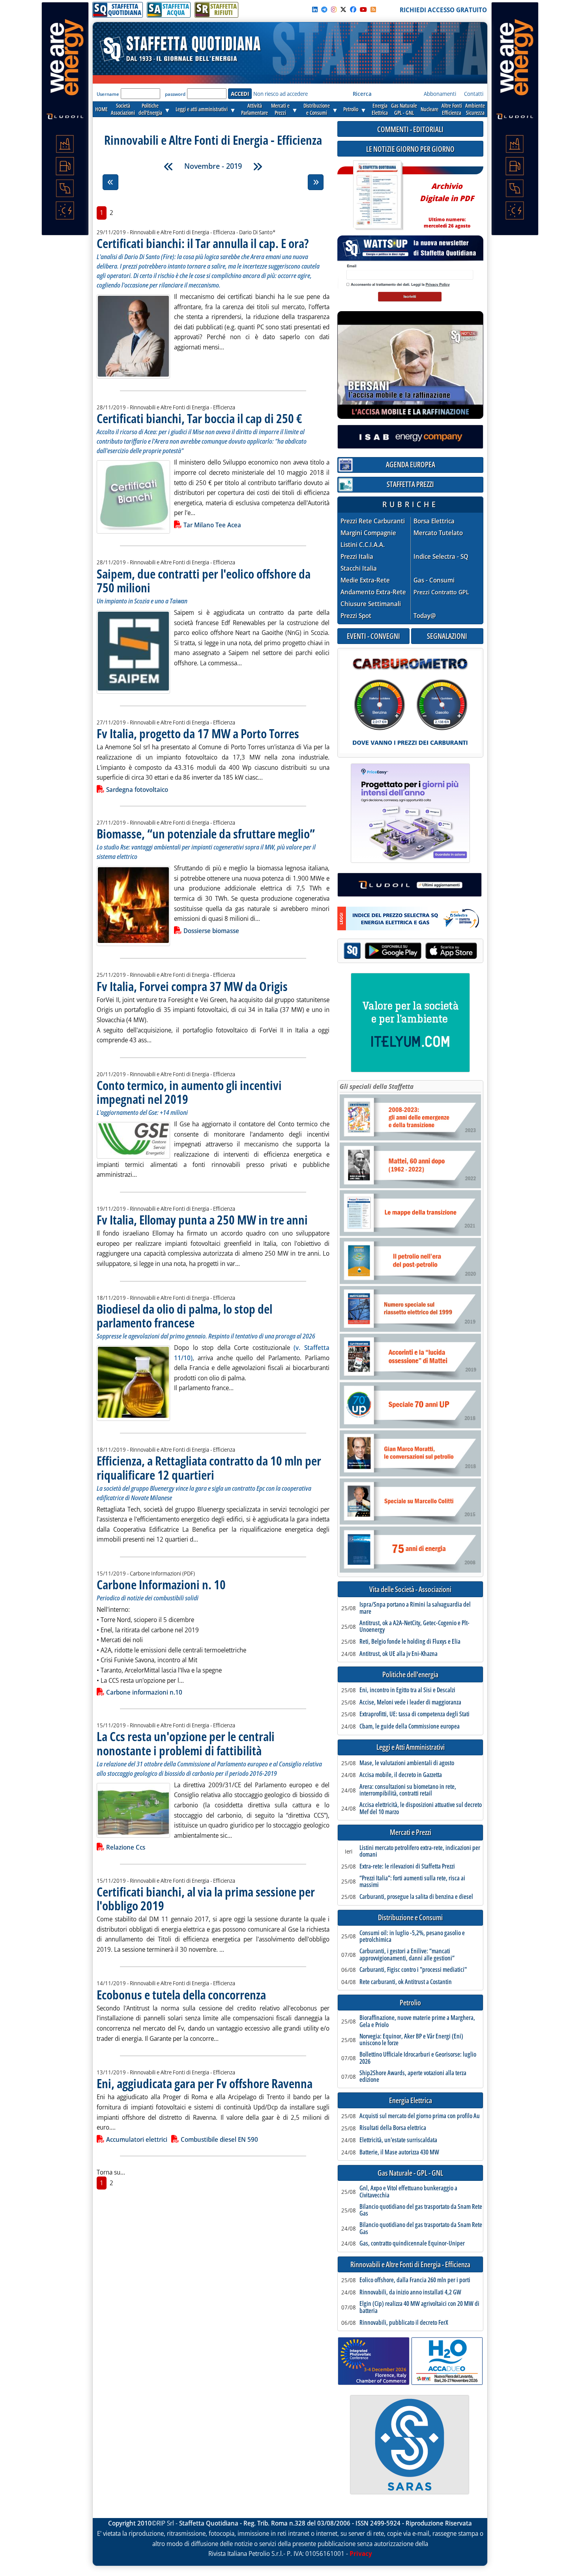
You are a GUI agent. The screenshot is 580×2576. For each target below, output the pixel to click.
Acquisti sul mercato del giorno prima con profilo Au (420, 2116)
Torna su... (111, 2172)
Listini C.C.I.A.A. (363, 545)
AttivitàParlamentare (254, 109)
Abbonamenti (440, 94)
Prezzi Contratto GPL (441, 592)
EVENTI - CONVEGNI (373, 636)
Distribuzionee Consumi (317, 109)
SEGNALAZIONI (447, 636)
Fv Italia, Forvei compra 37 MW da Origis (192, 986)
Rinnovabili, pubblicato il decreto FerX (404, 2323)
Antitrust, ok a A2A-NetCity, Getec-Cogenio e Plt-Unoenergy (414, 1627)
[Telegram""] (324, 9)
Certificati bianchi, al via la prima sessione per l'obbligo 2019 (206, 1898)
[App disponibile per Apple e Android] (410, 952)
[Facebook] (353, 9)
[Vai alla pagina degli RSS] (373, 9)
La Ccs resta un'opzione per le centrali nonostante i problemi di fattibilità (186, 1743)
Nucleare (429, 109)
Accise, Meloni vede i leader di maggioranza (410, 1702)
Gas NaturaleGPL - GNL (404, 109)
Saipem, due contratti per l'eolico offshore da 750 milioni (204, 581)
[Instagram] (334, 9)
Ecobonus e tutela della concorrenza (181, 1995)
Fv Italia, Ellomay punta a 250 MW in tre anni (202, 1220)
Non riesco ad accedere (281, 94)
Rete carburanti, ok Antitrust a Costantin (406, 1982)
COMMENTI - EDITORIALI (410, 129)
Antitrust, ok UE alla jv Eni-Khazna (399, 1654)
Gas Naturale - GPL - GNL (410, 2173)
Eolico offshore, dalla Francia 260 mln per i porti (415, 2280)
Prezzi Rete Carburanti (373, 521)
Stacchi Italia (359, 568)
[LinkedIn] (315, 9)
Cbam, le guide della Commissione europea (410, 1727)
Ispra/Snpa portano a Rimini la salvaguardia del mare (415, 1608)
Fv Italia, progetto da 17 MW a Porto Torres (198, 733)
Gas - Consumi (434, 580)
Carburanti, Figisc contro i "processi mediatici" (413, 1970)
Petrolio (351, 109)
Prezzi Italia (357, 557)
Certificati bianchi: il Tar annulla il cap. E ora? (203, 243)
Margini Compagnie (368, 533)
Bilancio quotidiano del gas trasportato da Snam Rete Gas (421, 2210)
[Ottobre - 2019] (168, 166)
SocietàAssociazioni (123, 109)
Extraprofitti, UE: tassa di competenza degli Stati (414, 1714)
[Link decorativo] (377, 195)
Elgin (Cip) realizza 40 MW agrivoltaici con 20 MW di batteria (419, 2307)
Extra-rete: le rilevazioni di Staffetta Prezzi (407, 1867)
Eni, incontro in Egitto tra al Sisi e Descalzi (407, 1690)
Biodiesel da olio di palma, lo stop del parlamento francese (184, 1316)
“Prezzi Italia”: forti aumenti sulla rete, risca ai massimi (412, 1882)
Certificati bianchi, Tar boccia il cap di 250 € (199, 418)
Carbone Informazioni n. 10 (161, 1584)
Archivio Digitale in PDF (447, 202)
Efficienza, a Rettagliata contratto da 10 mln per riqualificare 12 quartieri (209, 1467)
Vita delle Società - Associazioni (410, 1589)
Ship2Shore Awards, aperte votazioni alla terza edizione (413, 2077)
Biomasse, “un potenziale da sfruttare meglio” (206, 833)
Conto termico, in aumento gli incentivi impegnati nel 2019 (189, 1092)
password (175, 94)
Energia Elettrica (411, 2101)
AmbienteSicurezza (475, 109)
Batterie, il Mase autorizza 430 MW (399, 2152)
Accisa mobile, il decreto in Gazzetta (401, 1775)
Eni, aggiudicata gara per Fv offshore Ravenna (205, 2083)
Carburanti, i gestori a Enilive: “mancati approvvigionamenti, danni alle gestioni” (407, 1955)
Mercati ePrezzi (280, 109)
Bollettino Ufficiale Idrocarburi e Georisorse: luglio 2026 (418, 2058)
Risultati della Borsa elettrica (393, 2128)
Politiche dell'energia (410, 1675)
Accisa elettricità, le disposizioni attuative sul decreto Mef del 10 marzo (421, 1808)
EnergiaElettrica (380, 109)
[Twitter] (343, 9)
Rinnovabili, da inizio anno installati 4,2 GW (410, 2292)
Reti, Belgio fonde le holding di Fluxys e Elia (410, 1642)
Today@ (425, 616)
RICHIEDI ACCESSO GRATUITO (443, 10)
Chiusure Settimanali (371, 604)
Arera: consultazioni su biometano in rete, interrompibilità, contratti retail (408, 1790)
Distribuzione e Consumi (410, 1918)
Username (108, 94)
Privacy (361, 2554)
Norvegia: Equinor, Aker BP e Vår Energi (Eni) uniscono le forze (411, 2040)
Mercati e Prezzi (411, 1832)
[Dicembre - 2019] (258, 166)
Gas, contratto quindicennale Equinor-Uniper (412, 2244)
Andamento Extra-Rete (373, 592)
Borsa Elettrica (434, 521)
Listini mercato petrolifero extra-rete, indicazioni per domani (420, 1851)
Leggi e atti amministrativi (202, 109)
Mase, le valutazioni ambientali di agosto (407, 1763)
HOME (101, 109)
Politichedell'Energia (150, 109)
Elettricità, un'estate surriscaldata (398, 2140)
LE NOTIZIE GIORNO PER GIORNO (410, 149)
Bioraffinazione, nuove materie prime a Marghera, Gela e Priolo (417, 2021)
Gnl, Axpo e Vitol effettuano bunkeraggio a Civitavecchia (408, 2192)
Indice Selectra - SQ (441, 557)
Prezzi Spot (356, 616)
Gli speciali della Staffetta (377, 1086)
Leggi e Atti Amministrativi (411, 1747)
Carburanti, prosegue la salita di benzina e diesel (416, 1897)
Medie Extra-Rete (365, 580)
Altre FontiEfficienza (452, 109)
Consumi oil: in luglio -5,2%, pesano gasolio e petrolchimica (412, 1937)
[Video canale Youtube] (363, 9)
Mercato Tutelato (438, 533)
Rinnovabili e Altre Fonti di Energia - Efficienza (410, 2265)
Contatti (474, 94)
